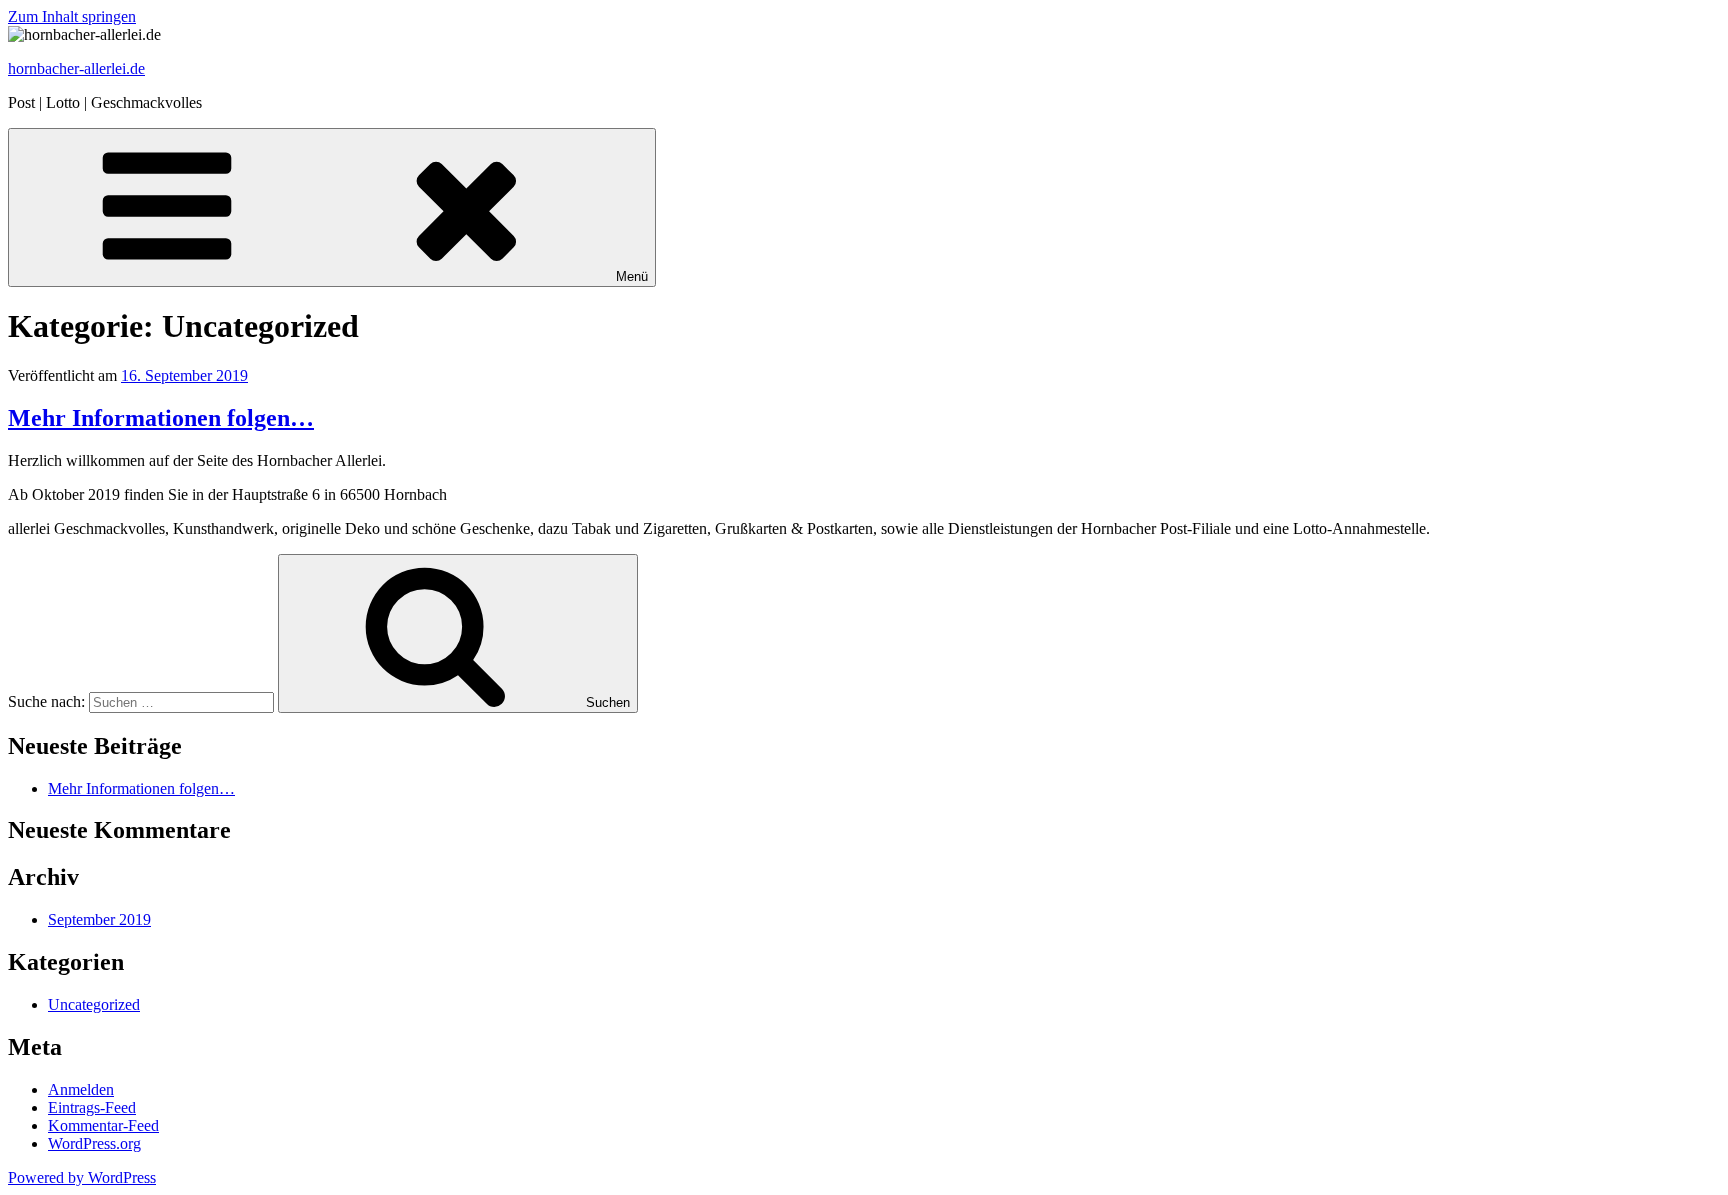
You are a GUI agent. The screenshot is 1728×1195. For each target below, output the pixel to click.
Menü (632, 276)
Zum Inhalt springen (72, 16)
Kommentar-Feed (103, 1125)
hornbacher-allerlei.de (76, 68)
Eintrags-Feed (92, 1107)
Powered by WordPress (82, 1177)
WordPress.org (94, 1143)
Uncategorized (94, 1004)
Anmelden (81, 1089)
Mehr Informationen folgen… (161, 418)
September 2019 (99, 919)
